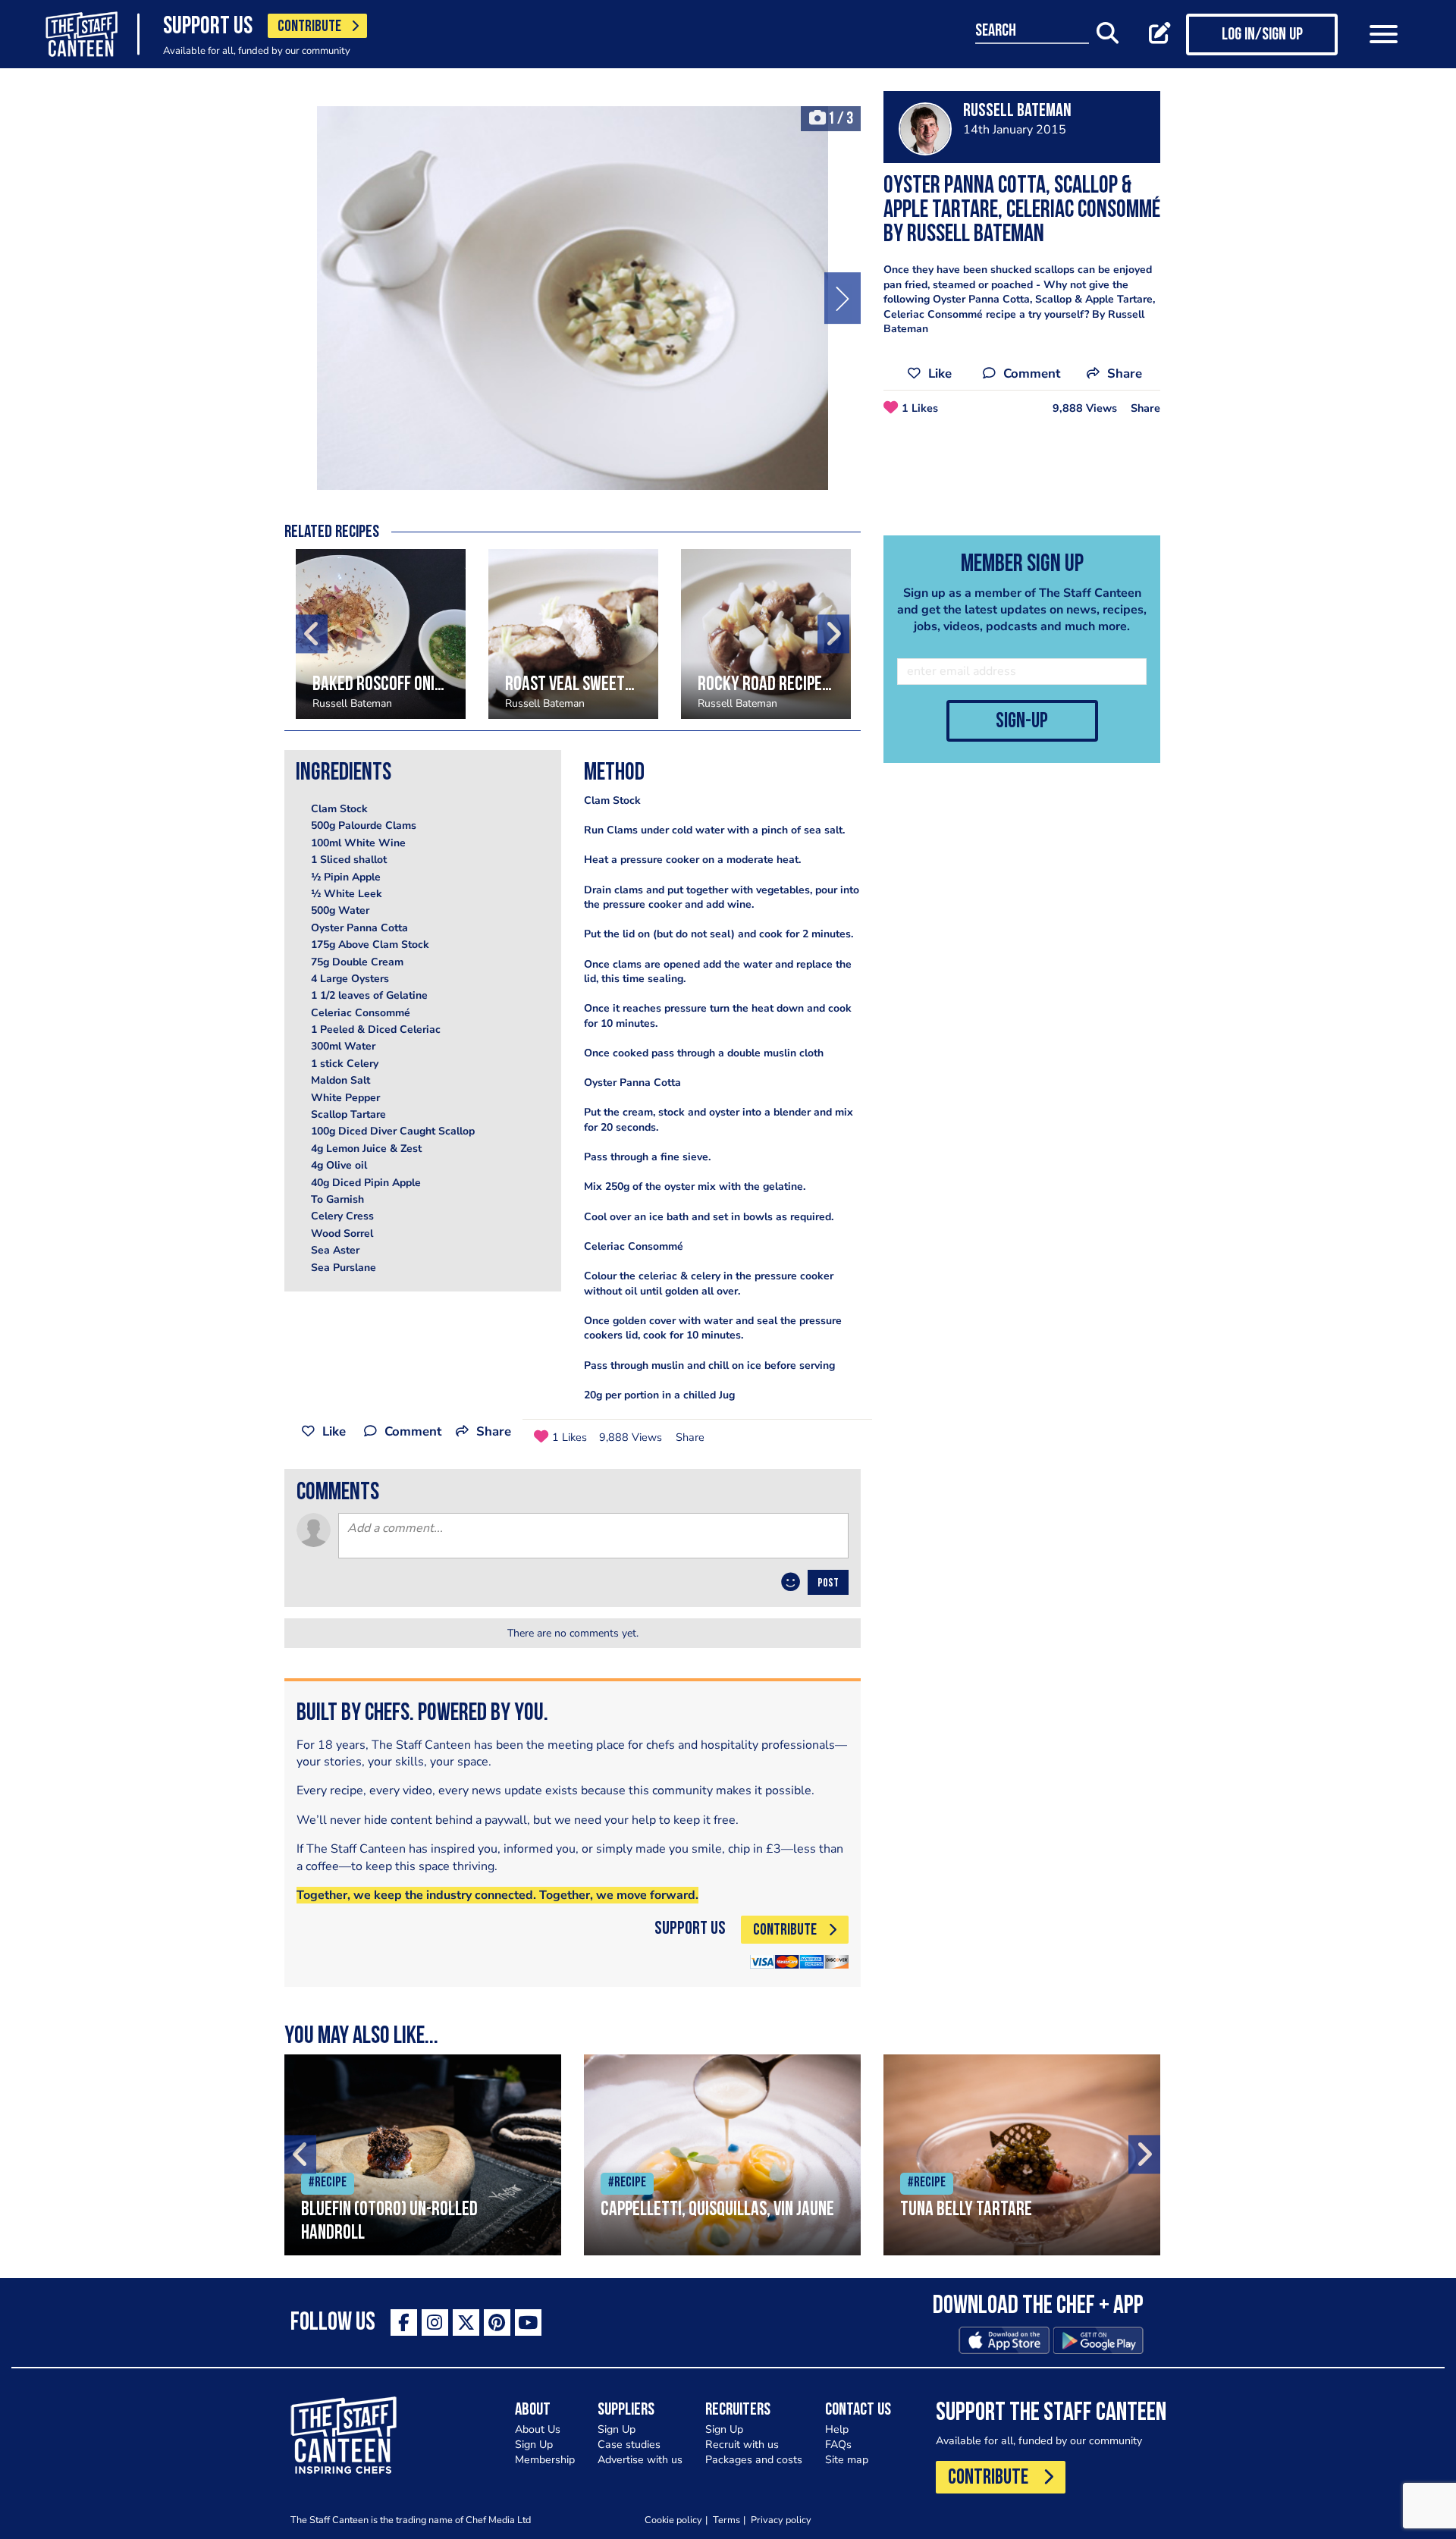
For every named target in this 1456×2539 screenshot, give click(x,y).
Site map (847, 2460)
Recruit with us (742, 2445)
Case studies (629, 2445)
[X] (466, 2322)
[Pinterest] (497, 2322)
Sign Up (534, 2445)
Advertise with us (640, 2460)
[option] (573, 298)
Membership (545, 2460)
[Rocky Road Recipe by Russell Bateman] (766, 634)
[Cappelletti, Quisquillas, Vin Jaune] (722, 2155)
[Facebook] (404, 2322)
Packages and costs (754, 2460)
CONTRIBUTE (309, 27)
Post (828, 1583)
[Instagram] (435, 2322)
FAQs (838, 2445)
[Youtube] (528, 2322)
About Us (538, 2429)
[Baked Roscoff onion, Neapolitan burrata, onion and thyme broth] (381, 634)
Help (837, 2429)
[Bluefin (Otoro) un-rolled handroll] (423, 2155)
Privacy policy (781, 2520)
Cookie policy (673, 2520)
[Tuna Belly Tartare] (1022, 2155)
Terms (726, 2520)
